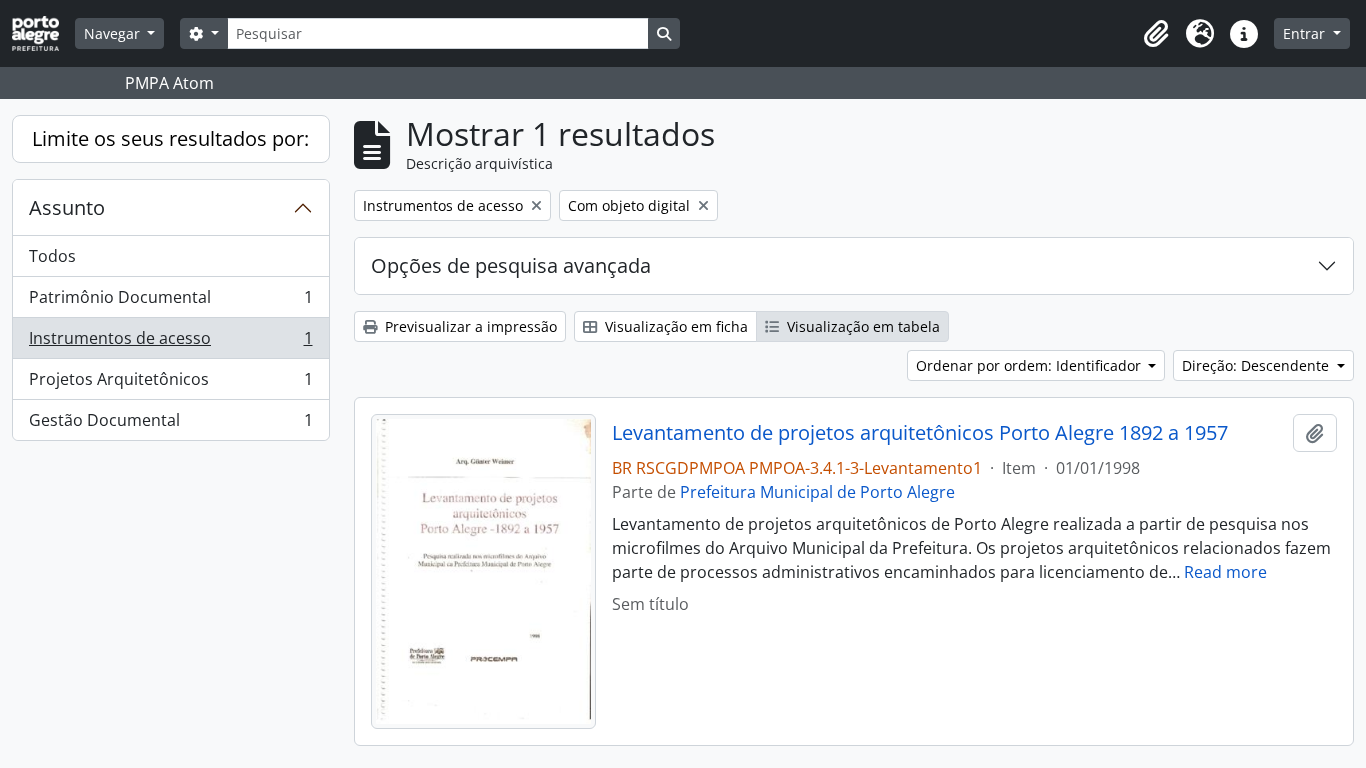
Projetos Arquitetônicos (170, 384)
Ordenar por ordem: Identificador (1030, 365)
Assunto (67, 207)
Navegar (114, 33)
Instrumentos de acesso (170, 343)
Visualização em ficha (674, 326)
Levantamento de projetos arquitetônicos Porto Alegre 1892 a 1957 (920, 433)
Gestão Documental (170, 424)
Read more (1225, 572)
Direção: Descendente (1257, 365)
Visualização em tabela (861, 326)
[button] (1156, 34)
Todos (52, 256)
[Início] (43, 33)
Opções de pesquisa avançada (511, 265)
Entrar (1306, 33)
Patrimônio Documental (170, 302)
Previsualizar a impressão (469, 326)
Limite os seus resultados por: (170, 138)
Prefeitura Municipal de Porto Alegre (817, 492)
